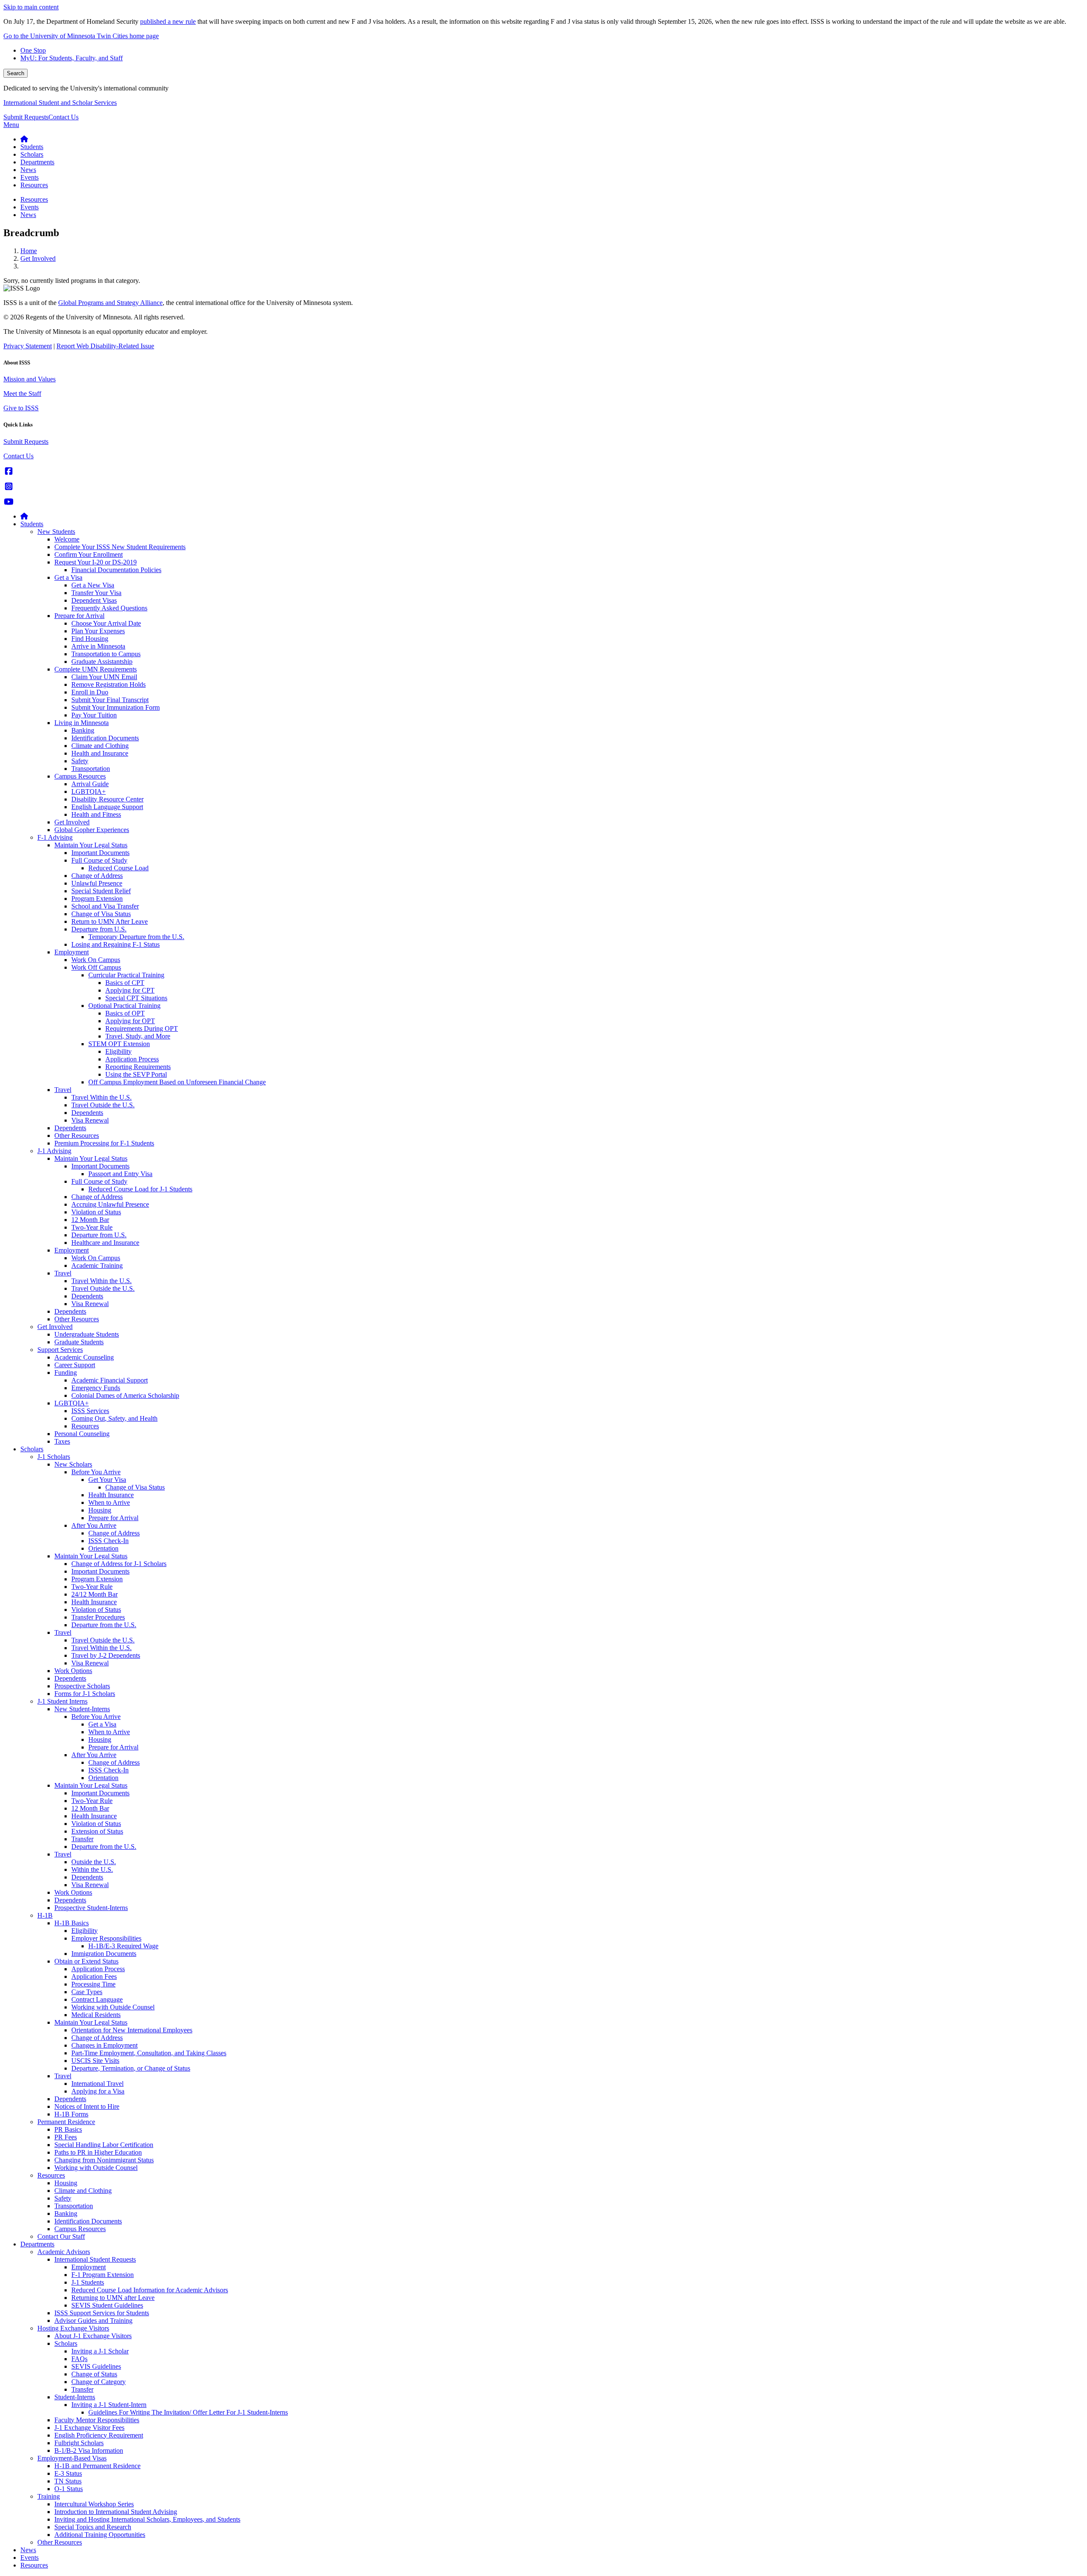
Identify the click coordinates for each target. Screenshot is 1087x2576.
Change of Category (99, 2382)
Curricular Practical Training (126, 975)
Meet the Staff (22, 394)
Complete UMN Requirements (96, 669)
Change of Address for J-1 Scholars (119, 1564)
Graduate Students (79, 1342)
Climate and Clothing (100, 746)
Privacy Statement (28, 346)
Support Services (60, 1350)
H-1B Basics (72, 1923)
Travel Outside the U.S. (103, 1105)
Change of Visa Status (101, 914)
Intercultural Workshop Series (94, 2504)
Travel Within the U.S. (101, 1097)
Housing (100, 1510)
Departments (37, 2244)
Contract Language (97, 1999)
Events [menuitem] (30, 177)
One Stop (33, 50)
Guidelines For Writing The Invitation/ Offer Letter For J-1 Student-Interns (188, 2412)
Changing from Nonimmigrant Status (104, 2160)
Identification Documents (105, 738)
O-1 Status (69, 2489)
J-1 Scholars (54, 1457)
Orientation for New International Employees (132, 2030)
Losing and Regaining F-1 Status (115, 944)
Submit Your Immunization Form (115, 707)
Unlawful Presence (97, 883)
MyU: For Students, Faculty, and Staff (72, 58)
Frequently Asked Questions (109, 608)
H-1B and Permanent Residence (97, 2466)
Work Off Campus (96, 967)
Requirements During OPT (142, 1028)
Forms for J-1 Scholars (85, 1694)
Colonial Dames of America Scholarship (125, 1395)
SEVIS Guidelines (96, 2366)
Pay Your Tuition (94, 715)
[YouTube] (9, 502)
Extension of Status (97, 1831)
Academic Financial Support (110, 1380)
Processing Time (93, 1984)
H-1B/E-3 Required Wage (123, 1946)
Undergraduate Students (87, 1334)
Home (29, 251)
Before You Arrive (96, 1472)
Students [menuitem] (32, 147)
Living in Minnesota (82, 723)
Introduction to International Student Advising (116, 2512)
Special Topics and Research (93, 2527)
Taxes (62, 1441)
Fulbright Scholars (79, 2443)
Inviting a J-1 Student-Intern (109, 2405)
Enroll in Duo (90, 692)
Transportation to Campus (106, 654)
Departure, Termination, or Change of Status (131, 2068)
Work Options (73, 1671)
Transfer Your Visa (96, 593)
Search (15, 73)
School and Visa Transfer (105, 906)
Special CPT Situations (136, 998)
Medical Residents (96, 2015)
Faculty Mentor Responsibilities (97, 2420)
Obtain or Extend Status (86, 1961)
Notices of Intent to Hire (87, 2106)
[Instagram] (9, 487)
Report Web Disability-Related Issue (105, 346)
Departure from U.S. (99, 929)
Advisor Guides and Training (93, 2321)
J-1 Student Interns (62, 1701)
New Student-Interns (82, 1709)
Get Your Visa (107, 1480)
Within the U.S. (92, 1869)
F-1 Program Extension (103, 2275)
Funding (66, 1373)
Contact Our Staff (61, 2236)
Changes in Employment (104, 2045)
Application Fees (94, 1976)
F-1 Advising (55, 837)
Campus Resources (80, 776)
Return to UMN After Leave (110, 921)
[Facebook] (9, 471)
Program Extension (97, 899)
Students (32, 524)
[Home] (24, 516)
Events (30, 2558)
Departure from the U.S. (104, 1625)
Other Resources (77, 1136)
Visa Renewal (90, 1120)
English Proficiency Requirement (99, 2435)
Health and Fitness (96, 814)
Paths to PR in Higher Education (98, 2152)
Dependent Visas (94, 600)
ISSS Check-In (108, 1541)
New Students (56, 532)
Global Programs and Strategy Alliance (110, 303)
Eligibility (118, 1051)
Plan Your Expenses (98, 631)
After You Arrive (94, 1525)
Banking (83, 730)
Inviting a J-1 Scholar (100, 2351)
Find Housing (90, 639)
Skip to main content (31, 7)
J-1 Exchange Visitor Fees (89, 2428)
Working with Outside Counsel (113, 2007)
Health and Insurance (100, 753)
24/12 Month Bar (94, 1594)
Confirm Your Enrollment (89, 554)
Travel (63, 1090)
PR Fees (66, 2137)
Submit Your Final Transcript (110, 700)
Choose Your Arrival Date (106, 623)
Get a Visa (68, 577)
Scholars (32, 1449)
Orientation (103, 1548)
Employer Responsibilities (106, 1938)
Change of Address (97, 876)
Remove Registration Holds (108, 684)
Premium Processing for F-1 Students (104, 1143)
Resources (85, 1426)
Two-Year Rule (92, 1227)
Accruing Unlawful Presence (110, 1204)
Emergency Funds (96, 1388)
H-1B (45, 1915)
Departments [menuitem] (37, 162)
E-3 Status (68, 2473)
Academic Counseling (84, 1357)
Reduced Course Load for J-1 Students (140, 1189)
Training (49, 2496)
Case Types (87, 1992)
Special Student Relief (101, 891)
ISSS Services (90, 1411)
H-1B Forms (71, 2114)
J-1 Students (88, 2282)
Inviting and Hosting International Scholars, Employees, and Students (147, 2519)
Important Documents (100, 853)
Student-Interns (75, 2397)
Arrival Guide (90, 784)
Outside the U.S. (94, 1862)
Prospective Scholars (82, 1686)
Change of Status (94, 2374)
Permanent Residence (66, 2122)
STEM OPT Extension (119, 1044)
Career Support (75, 1365)
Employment (72, 952)
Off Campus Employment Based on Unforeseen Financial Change (177, 1082)
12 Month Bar (90, 1220)
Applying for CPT (130, 990)
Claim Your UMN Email (104, 677)
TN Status (68, 2481)
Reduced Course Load (118, 868)
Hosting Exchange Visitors (73, 2328)
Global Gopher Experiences (92, 830)
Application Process (132, 1059)
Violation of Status (96, 1212)
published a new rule (168, 21)
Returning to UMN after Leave (113, 2298)
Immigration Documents (104, 1954)
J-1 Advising (54, 1151)
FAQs (79, 2359)
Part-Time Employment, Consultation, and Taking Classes (149, 2053)
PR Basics (68, 2129)
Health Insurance (111, 1495)
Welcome (67, 539)
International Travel (97, 2084)
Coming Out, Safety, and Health (114, 1418)
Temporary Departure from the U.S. (136, 937)
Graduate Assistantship (102, 662)
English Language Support (107, 807)
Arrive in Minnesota (98, 646)
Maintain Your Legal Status (91, 845)
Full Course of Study (99, 860)
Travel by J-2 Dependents (106, 1655)
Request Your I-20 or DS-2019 (96, 562)
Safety (80, 761)
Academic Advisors (64, 2252)
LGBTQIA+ (89, 791)
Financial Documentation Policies (116, 570)
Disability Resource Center (107, 799)
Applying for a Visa (98, 2091)
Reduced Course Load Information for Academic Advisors (150, 2290)
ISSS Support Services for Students (102, 2313)
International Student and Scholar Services (60, 103)
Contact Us (63, 117)
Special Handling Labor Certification (104, 2145)
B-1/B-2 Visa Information (89, 2450)
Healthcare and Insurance (105, 1243)
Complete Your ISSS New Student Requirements (120, 547)
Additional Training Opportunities (100, 2535)
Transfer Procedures (98, 1617)
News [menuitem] (28, 170)
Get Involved (38, 258)
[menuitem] (24, 139)
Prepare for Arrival (79, 616)
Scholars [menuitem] (32, 154)
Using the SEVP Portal (136, 1074)
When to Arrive (109, 1502)
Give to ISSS (21, 408)
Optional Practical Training (124, 1006)
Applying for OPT (130, 1021)
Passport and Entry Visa (120, 1174)
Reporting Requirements (138, 1067)
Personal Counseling (82, 1434)
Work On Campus (96, 960)
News (28, 2550)
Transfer (82, 1839)
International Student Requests (95, 2259)
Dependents (87, 1113)
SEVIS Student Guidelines (107, 2305)
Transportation (91, 769)
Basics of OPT (125, 1013)
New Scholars (73, 1464)
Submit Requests (26, 117)
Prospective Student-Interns (91, 1908)
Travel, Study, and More (138, 1036)
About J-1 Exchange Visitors (93, 2336)
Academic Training (97, 1265)
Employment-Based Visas (72, 2458)
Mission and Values (30, 379)
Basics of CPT (125, 983)
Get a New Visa (93, 585)
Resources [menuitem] (34, 185)
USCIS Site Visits (95, 2061)
